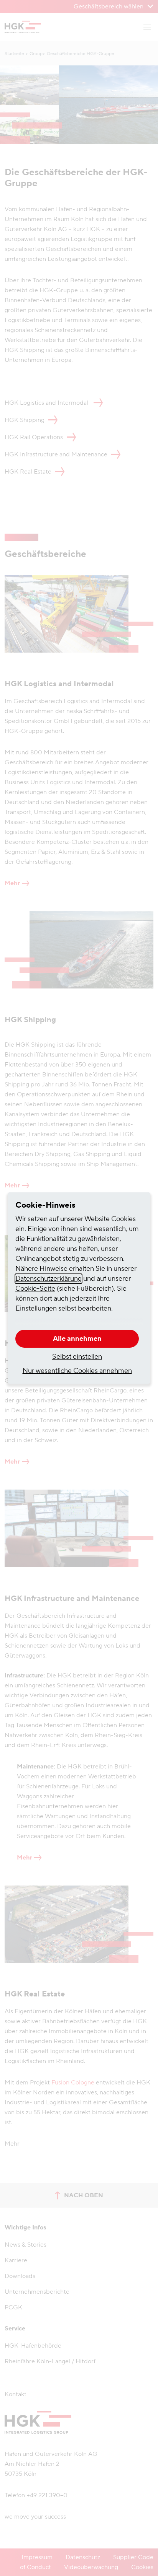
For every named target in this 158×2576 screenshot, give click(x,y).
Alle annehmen (77, 1339)
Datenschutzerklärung (49, 1279)
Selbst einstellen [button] (77, 1357)
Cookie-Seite (35, 1289)
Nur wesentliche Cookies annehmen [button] (77, 1371)
